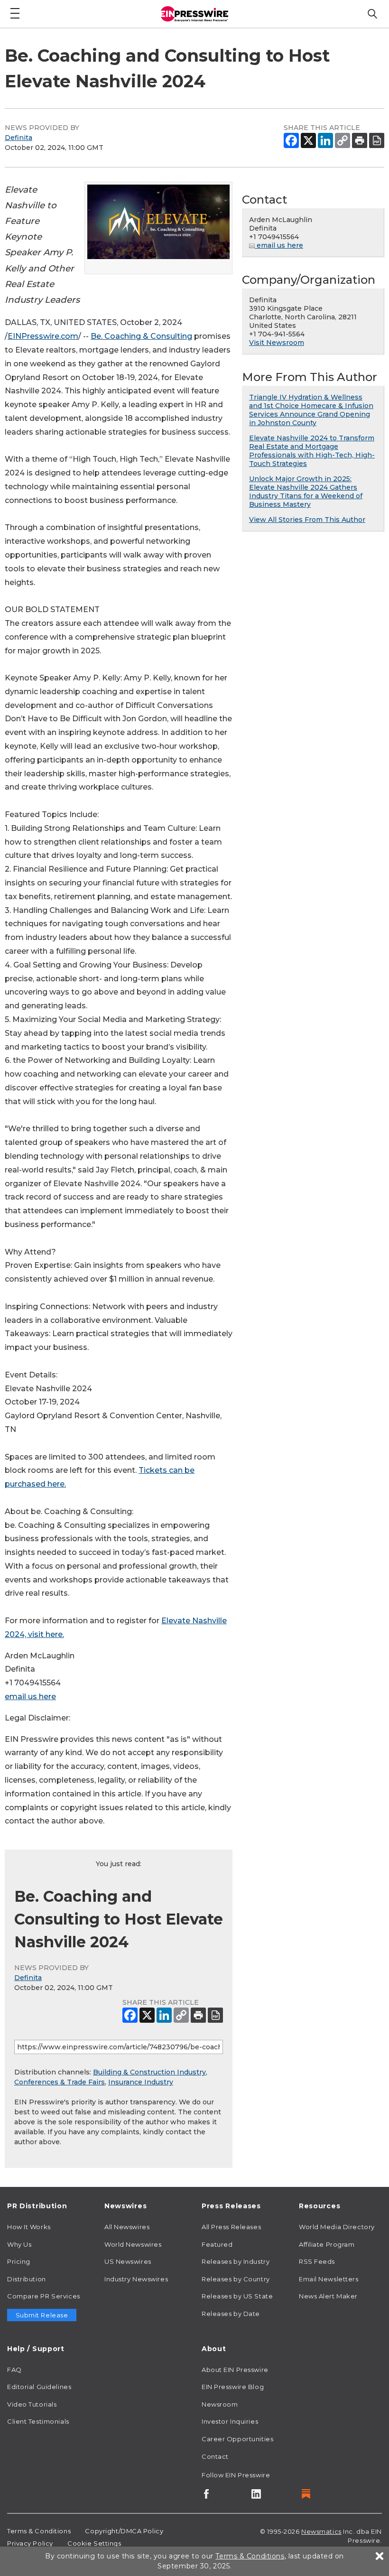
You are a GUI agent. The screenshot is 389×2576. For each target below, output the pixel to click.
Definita (19, 138)
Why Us (19, 2244)
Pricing (19, 2261)
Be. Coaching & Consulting (141, 336)
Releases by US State (237, 2296)
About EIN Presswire (235, 2370)
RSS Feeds (317, 2261)
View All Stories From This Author (307, 520)
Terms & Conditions (39, 2531)
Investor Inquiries (230, 2421)
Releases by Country (236, 2279)
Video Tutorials (32, 2404)
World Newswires (133, 2244)
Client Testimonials (38, 2421)
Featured (217, 2244)
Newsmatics (321, 2531)
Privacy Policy (30, 2543)
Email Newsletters (329, 2279)
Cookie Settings (94, 2543)
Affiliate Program (327, 2244)
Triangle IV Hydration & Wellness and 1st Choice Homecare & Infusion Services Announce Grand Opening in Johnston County (311, 410)
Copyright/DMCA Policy (124, 2531)
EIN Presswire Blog (233, 2387)
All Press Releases (231, 2227)
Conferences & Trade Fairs (60, 2082)
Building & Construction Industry (149, 2072)
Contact (215, 2456)
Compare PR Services (44, 2296)
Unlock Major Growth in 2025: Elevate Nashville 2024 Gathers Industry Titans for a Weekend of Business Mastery (306, 492)
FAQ (14, 2370)
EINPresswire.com (43, 336)
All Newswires (127, 2227)
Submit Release (42, 2315)
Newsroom (220, 2404)
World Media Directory (337, 2227)
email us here (30, 1697)
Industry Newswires (136, 2279)
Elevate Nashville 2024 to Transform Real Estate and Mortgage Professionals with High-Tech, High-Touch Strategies (312, 451)
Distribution (27, 2279)
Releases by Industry (236, 2261)
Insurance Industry (141, 2082)
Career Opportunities (237, 2439)
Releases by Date (231, 2314)
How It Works (29, 2227)
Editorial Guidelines (39, 2387)
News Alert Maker (328, 2296)
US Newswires (128, 2261)
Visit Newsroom (277, 343)
